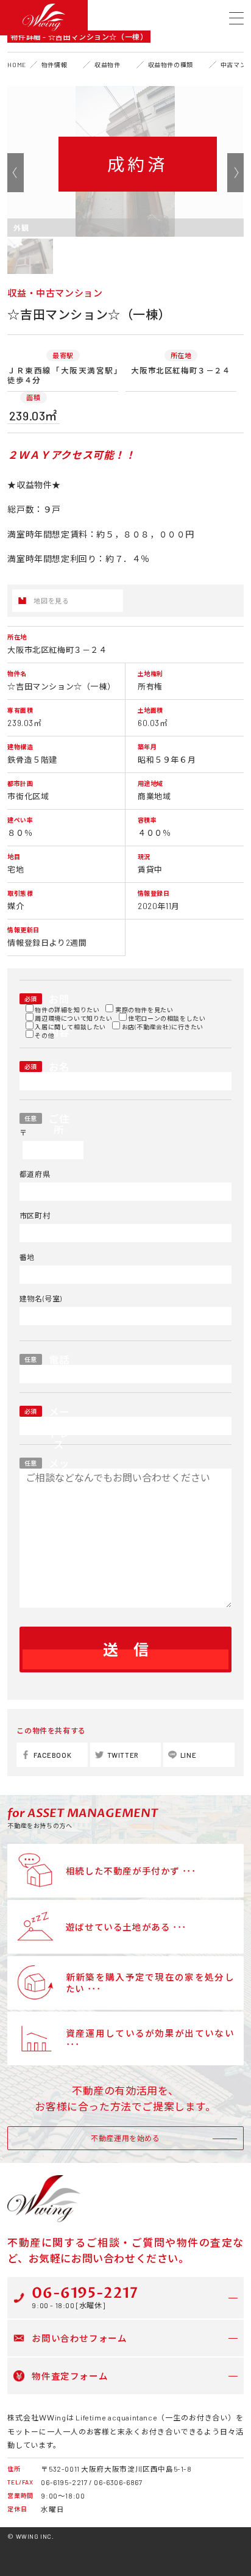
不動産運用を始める (125, 2138)
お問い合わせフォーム (79, 2338)
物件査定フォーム (70, 2376)
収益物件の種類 (171, 65)
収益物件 (107, 65)
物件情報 (54, 65)
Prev (16, 173)
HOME (16, 65)
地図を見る (51, 601)
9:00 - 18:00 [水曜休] (85, 2296)
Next (235, 173)
